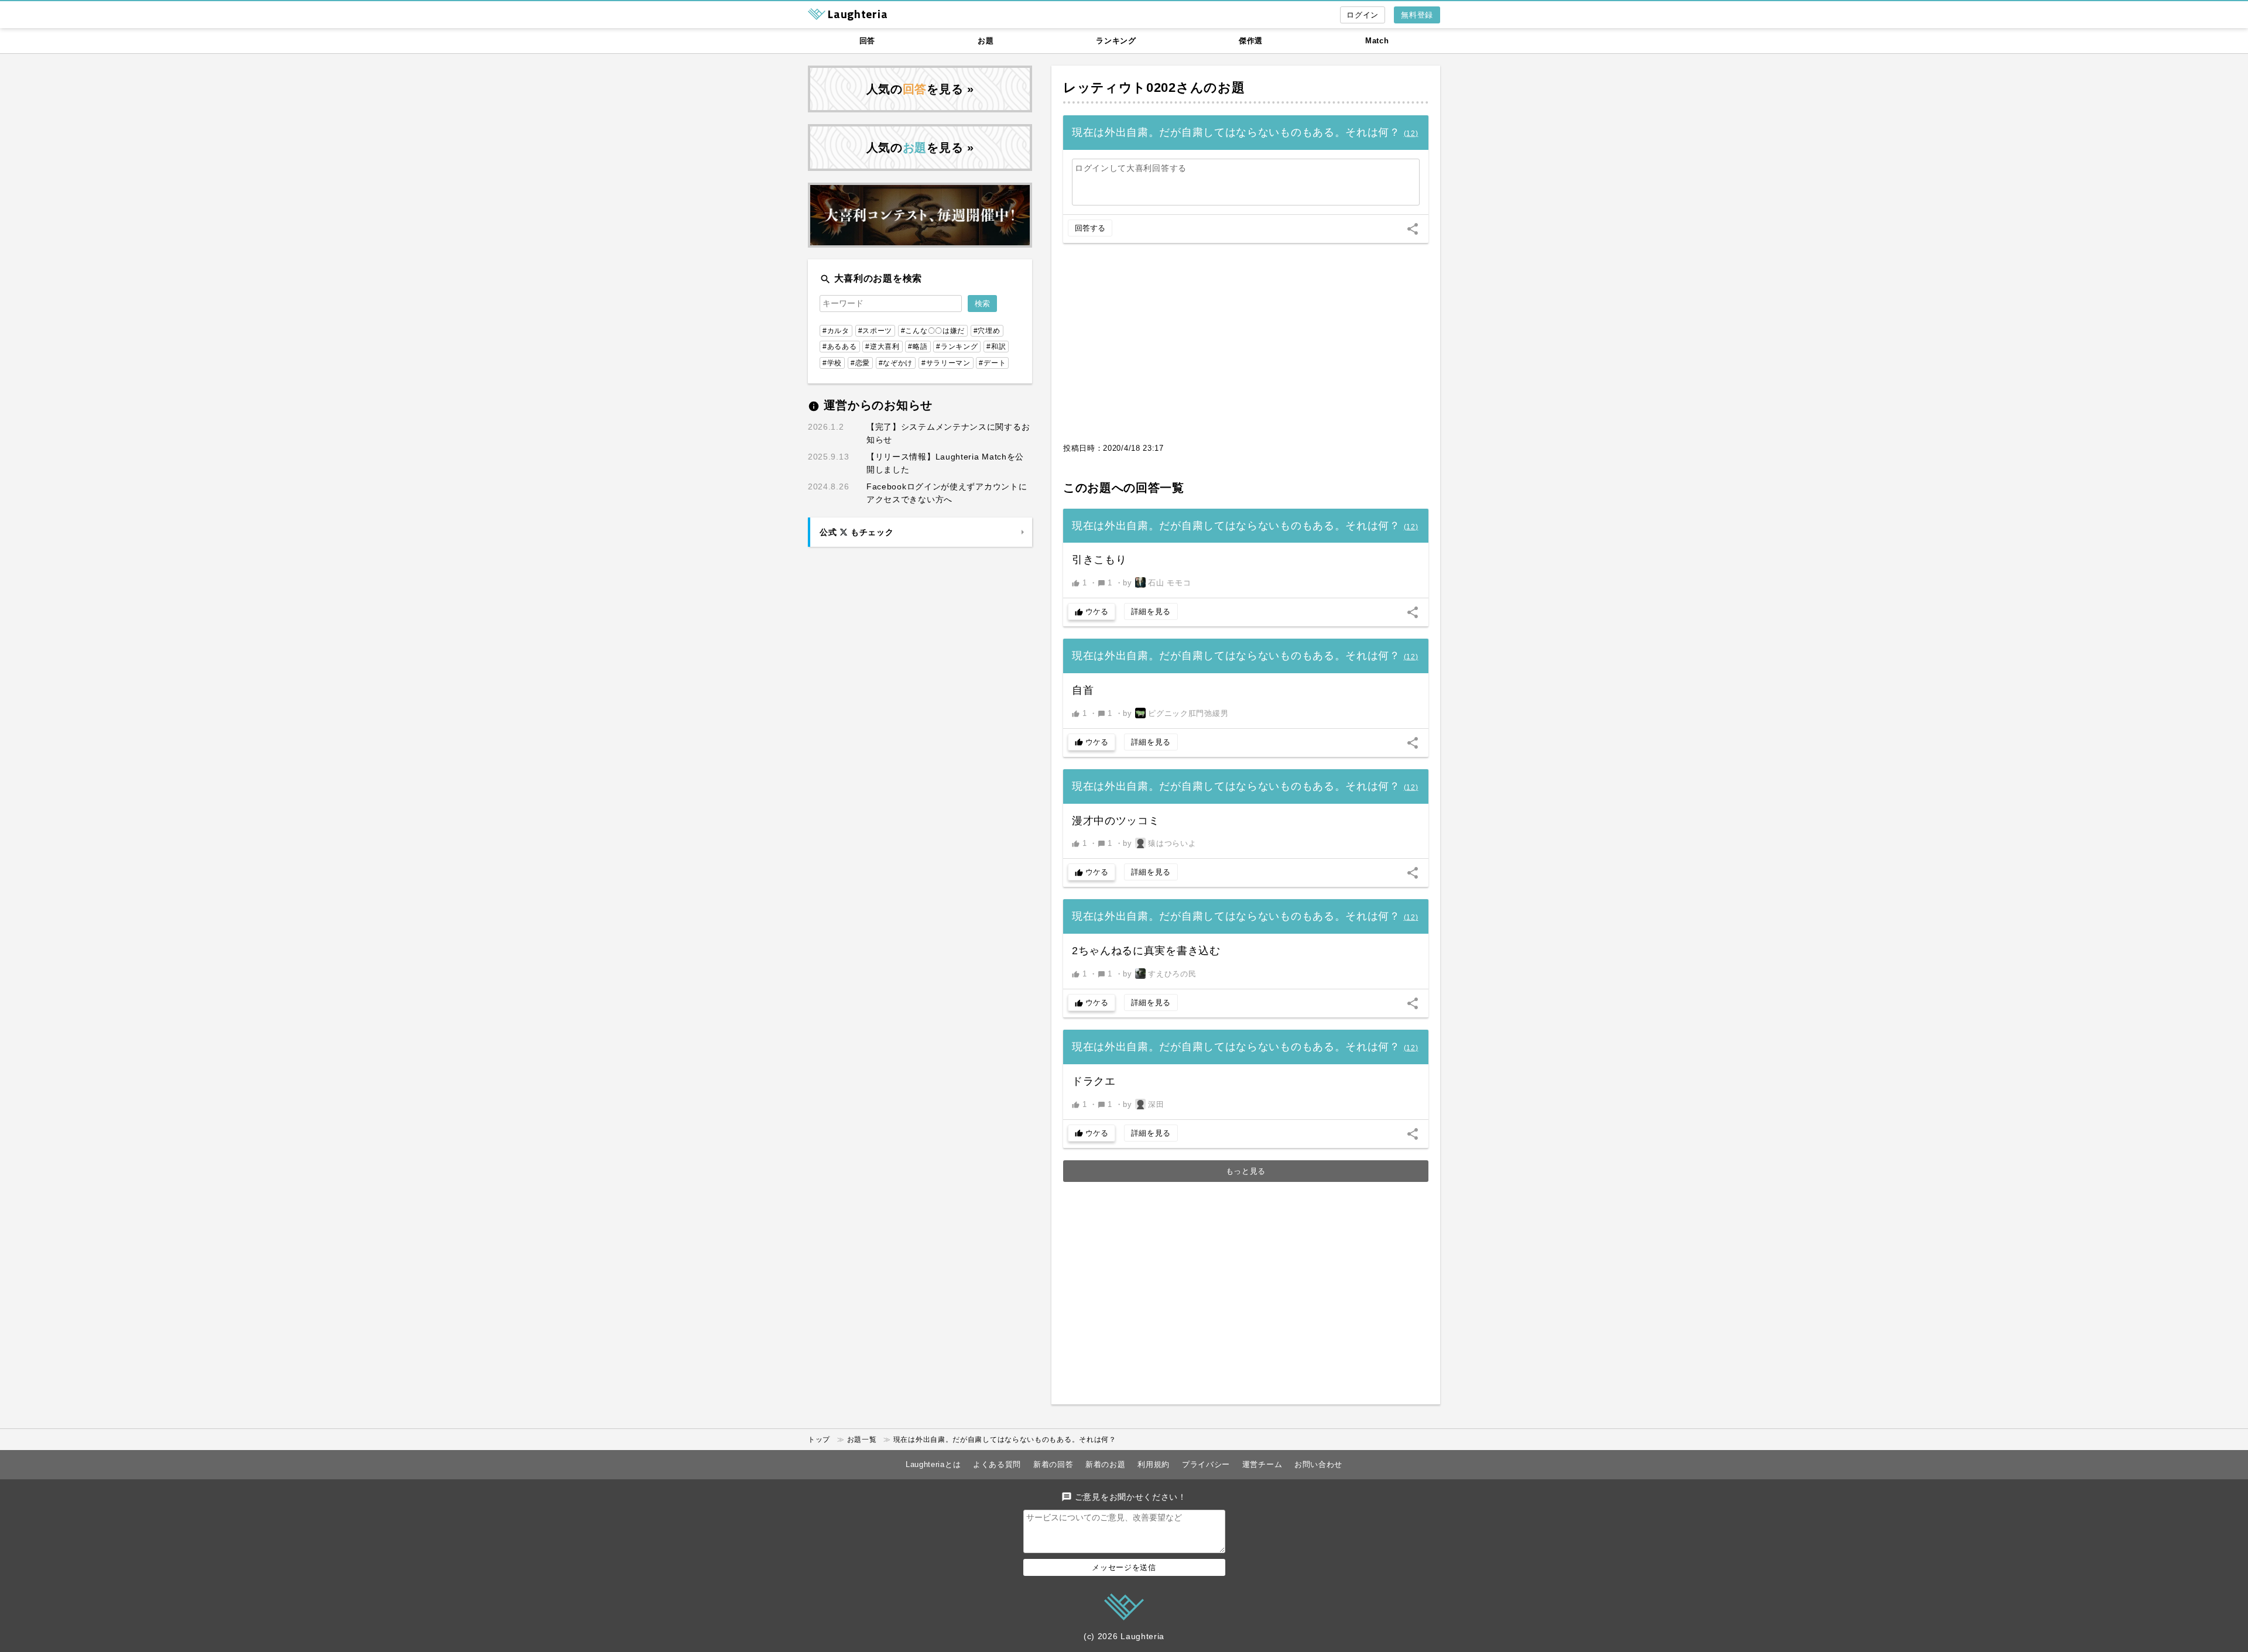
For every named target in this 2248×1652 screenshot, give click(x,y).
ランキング (1116, 41)
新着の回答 (1053, 1464)
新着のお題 (1106, 1464)
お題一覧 (862, 1439)
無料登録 (1417, 15)
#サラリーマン (946, 363)
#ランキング (957, 347)
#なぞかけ (896, 363)
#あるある (840, 347)
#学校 (832, 363)
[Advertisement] (1246, 349)
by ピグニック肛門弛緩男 (1176, 713)
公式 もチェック (856, 532)
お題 (986, 41)
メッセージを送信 (1124, 1567)
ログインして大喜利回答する (1131, 168)
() (1411, 133)
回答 (867, 41)
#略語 (918, 347)
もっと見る (1246, 1171)
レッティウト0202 (1120, 88)
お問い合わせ (1318, 1464)
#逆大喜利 (883, 347)
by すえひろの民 (1159, 974)
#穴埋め (987, 331)
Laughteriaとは (933, 1464)
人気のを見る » (920, 89)
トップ (819, 1439)
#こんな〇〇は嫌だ (933, 331)
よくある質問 (997, 1464)
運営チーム (1262, 1464)
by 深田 (1143, 1104)
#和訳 (996, 347)
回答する (1090, 228)
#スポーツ (875, 331)
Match (1377, 41)
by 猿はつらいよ (1159, 843)
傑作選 (1251, 41)
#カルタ (836, 331)
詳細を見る (1151, 611)
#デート (992, 363)
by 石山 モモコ (1157, 583)
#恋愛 (860, 363)
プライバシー (1206, 1464)
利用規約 (1154, 1464)
